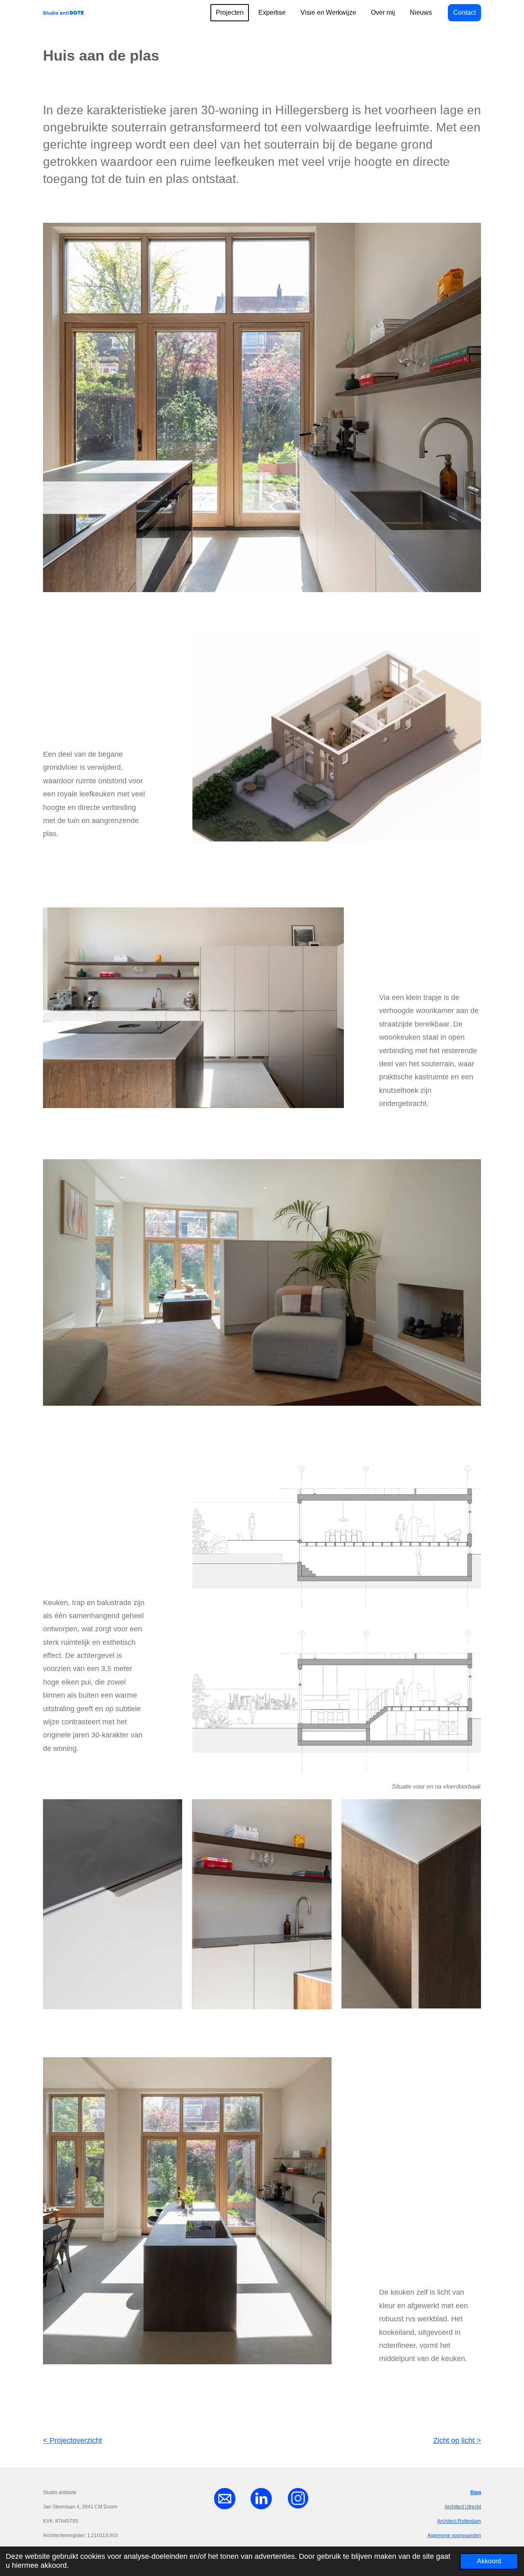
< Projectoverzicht (72, 2440)
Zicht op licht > (457, 2440)
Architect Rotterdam (459, 2521)
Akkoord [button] (489, 2561)
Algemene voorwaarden (454, 2535)
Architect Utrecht (463, 2507)
